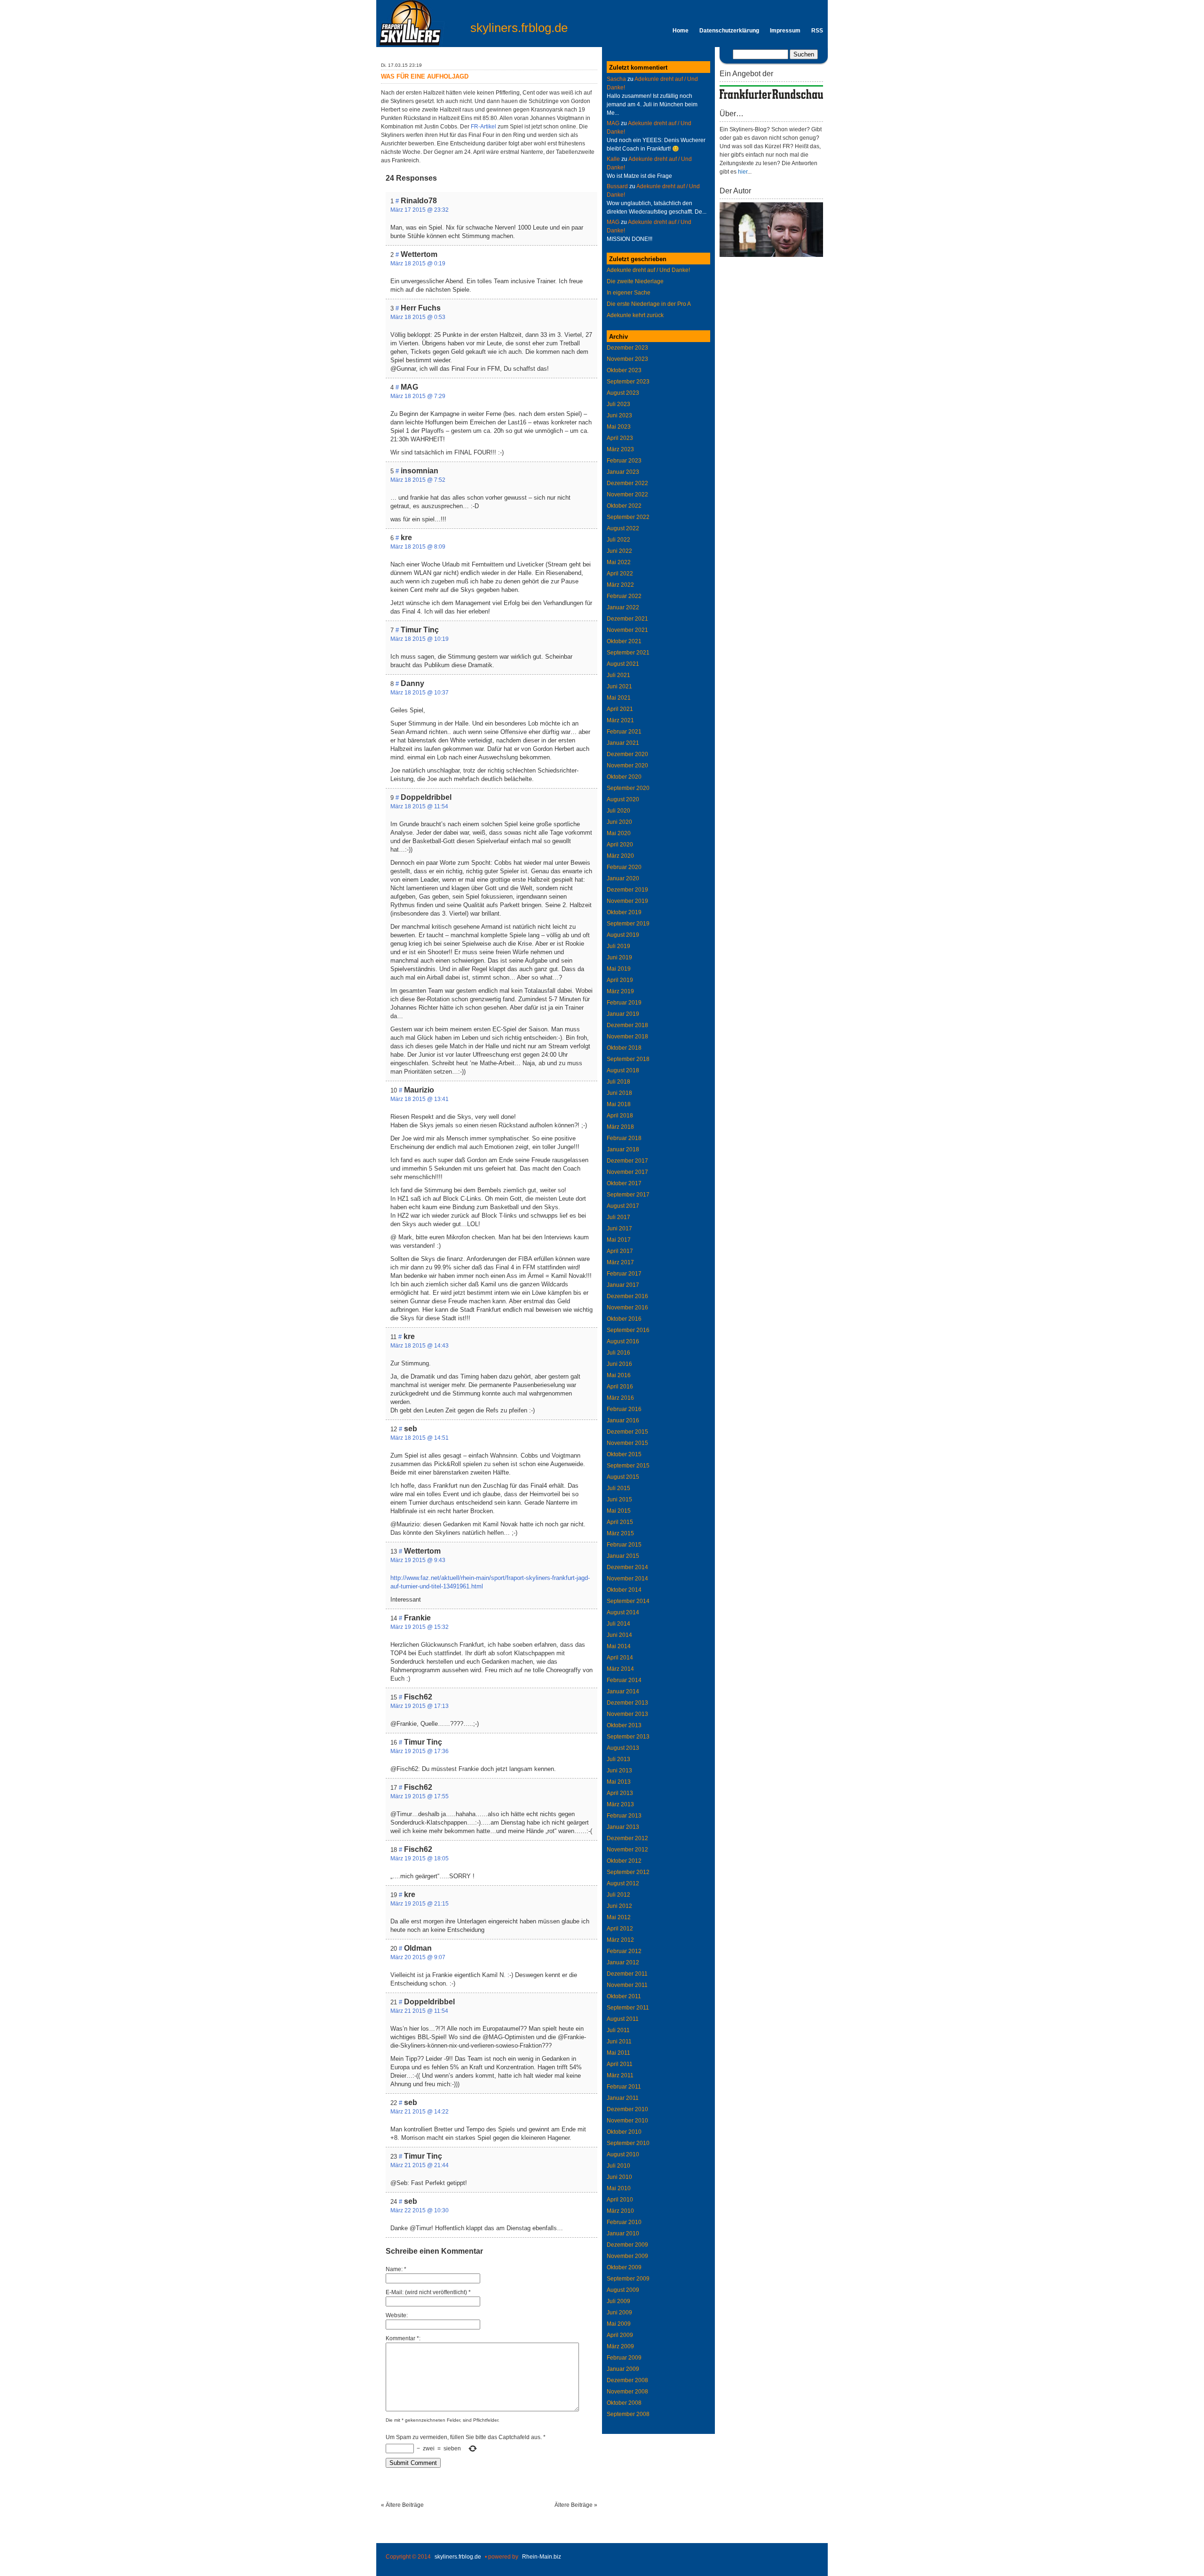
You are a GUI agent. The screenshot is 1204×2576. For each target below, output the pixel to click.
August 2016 (623, 1341)
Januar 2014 (623, 1691)
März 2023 (620, 449)
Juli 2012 (618, 1895)
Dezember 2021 (627, 619)
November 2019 (627, 901)
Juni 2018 (619, 1093)
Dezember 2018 (627, 1025)
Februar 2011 (624, 2087)
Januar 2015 (623, 1556)
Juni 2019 (619, 957)
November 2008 (627, 2392)
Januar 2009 (623, 2369)
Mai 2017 (619, 1240)
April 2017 (620, 1251)
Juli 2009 (618, 2301)
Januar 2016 (623, 1420)
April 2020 (620, 845)
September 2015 (628, 1466)
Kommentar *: (403, 2338)
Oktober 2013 (624, 1725)
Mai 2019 (619, 969)
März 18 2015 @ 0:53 (418, 317)
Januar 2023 (623, 472)
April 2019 (620, 980)
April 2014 (620, 1658)
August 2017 (623, 1206)
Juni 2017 (619, 1228)
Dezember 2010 (627, 2109)
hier (743, 172)
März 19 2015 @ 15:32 (420, 1627)
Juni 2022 (619, 551)
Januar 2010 (623, 2233)
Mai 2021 (619, 698)
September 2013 (628, 1737)
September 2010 (628, 2143)
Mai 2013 (619, 1782)
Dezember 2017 (627, 1161)
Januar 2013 (623, 1827)
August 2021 (623, 664)
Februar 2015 (624, 1545)
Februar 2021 (624, 732)
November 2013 (627, 1714)
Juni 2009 (619, 2313)
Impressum (785, 31)
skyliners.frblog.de (519, 28)
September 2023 (628, 382)
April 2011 (620, 2064)
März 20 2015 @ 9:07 (418, 1957)
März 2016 (620, 1398)
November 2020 (627, 766)
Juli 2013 (618, 1759)
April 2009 (620, 2335)
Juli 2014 (618, 1624)
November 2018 (627, 1037)
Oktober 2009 (624, 2267)
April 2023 (620, 438)
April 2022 (620, 574)
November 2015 (627, 1443)
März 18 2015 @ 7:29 (418, 396)
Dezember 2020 (627, 754)
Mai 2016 (619, 1375)
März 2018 (620, 1127)
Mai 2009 (619, 2324)
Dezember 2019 (627, 890)
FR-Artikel (483, 127)
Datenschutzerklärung (729, 31)
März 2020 (620, 856)
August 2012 (623, 1883)
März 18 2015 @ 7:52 (418, 480)
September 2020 (628, 788)
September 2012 (628, 1872)
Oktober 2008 (624, 2403)
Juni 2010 (619, 2177)
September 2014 (628, 1601)
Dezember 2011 (627, 1974)
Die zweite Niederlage (635, 281)
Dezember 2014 (627, 1567)
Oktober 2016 (624, 1319)
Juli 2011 (618, 2030)
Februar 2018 (624, 1138)
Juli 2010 (618, 2166)
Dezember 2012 (627, 1838)
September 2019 (628, 924)
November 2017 (627, 1172)
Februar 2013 (624, 1816)
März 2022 (620, 585)
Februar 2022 (624, 596)
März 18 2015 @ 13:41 (420, 1099)
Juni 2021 (619, 686)
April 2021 (620, 709)
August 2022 (623, 528)
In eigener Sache (629, 293)
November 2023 (627, 359)
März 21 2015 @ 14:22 (420, 2112)
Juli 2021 (618, 675)
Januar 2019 (623, 1014)
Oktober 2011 (624, 1996)
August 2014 (623, 1612)
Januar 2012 (623, 1962)
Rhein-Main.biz (542, 2557)
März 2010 (620, 2211)
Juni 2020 (619, 822)
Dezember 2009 (627, 2245)
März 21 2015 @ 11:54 (419, 2011)
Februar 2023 (624, 461)
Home (681, 31)
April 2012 (620, 1929)
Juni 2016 (619, 1364)
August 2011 (623, 2019)
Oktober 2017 (624, 1183)
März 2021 (620, 720)
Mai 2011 (618, 2053)
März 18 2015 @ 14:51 (420, 1438)
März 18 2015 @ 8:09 (418, 547)
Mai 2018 (619, 1104)
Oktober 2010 (624, 2132)
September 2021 (628, 653)
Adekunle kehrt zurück (635, 315)
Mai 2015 (619, 1511)
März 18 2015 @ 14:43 (420, 1346)
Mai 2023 (619, 427)
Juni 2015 (619, 1499)
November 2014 (627, 1579)
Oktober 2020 (624, 777)
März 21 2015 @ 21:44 (420, 2165)
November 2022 (627, 494)
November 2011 (627, 1985)
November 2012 (627, 1850)
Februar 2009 (624, 2358)
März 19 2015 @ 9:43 (418, 1560)
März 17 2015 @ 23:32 (420, 210)
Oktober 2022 (624, 506)
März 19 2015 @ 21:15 (420, 1904)
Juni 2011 (619, 2042)
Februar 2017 (624, 1274)
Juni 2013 (619, 1771)
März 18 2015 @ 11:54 (419, 806)
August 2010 (623, 2154)
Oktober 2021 (624, 641)
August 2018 (623, 1070)
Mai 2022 (619, 562)
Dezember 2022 (627, 483)
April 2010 (620, 2200)
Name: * (396, 2269)
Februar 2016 (624, 1409)
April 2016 (620, 1387)
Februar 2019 (624, 1003)
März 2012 (620, 1940)
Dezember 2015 (627, 1432)
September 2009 (628, 2279)
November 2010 (627, 2121)
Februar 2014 (624, 1680)
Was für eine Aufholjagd (425, 76)
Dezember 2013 (627, 1703)
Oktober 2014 (624, 1590)
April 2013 (620, 1793)
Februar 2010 (624, 2222)
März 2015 (620, 1533)
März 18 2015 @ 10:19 (420, 639)
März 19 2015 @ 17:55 (420, 1796)
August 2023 (623, 393)
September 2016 (628, 1330)
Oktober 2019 (624, 912)
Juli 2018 (618, 1082)
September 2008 (628, 2414)
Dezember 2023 (627, 348)
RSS (817, 31)
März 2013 (620, 1804)
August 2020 (623, 799)
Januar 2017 (623, 1285)
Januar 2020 (623, 878)
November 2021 (627, 630)
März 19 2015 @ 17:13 (420, 1706)
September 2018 (628, 1059)
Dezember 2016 (627, 1296)
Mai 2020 (619, 833)
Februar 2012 (624, 1951)
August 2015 (623, 1477)
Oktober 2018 (624, 1048)
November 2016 (627, 1308)
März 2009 (620, 2346)
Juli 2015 (618, 1488)
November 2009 (627, 2256)
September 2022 (628, 517)
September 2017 (628, 1195)
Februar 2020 (624, 867)
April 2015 (620, 1522)
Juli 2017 (618, 1217)
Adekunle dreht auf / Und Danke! (648, 270)
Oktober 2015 (624, 1454)
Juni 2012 (619, 1906)
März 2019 (620, 991)
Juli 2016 (618, 1353)
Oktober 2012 (624, 1861)
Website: (397, 2315)
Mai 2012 (619, 1917)
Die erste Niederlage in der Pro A (649, 304)
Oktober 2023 (624, 370)
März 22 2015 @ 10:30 (420, 2210)
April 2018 (620, 1116)
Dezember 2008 (627, 2380)
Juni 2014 (619, 1635)
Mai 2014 (619, 1646)
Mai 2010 (619, 2188)
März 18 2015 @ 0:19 (418, 263)
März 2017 (620, 1262)
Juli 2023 (618, 404)
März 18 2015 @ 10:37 (420, 693)
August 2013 (623, 1748)
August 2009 (623, 2290)
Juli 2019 (618, 946)
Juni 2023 (619, 415)
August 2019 (623, 935)
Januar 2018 (623, 1149)
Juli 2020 (618, 811)
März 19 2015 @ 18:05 (420, 1858)
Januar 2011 (623, 2098)
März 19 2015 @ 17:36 (420, 1751)
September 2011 (628, 2008)
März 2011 (620, 2075)
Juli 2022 (618, 540)
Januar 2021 (623, 743)
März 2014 (620, 1669)
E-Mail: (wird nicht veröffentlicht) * (428, 2292)
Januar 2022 (623, 607)
